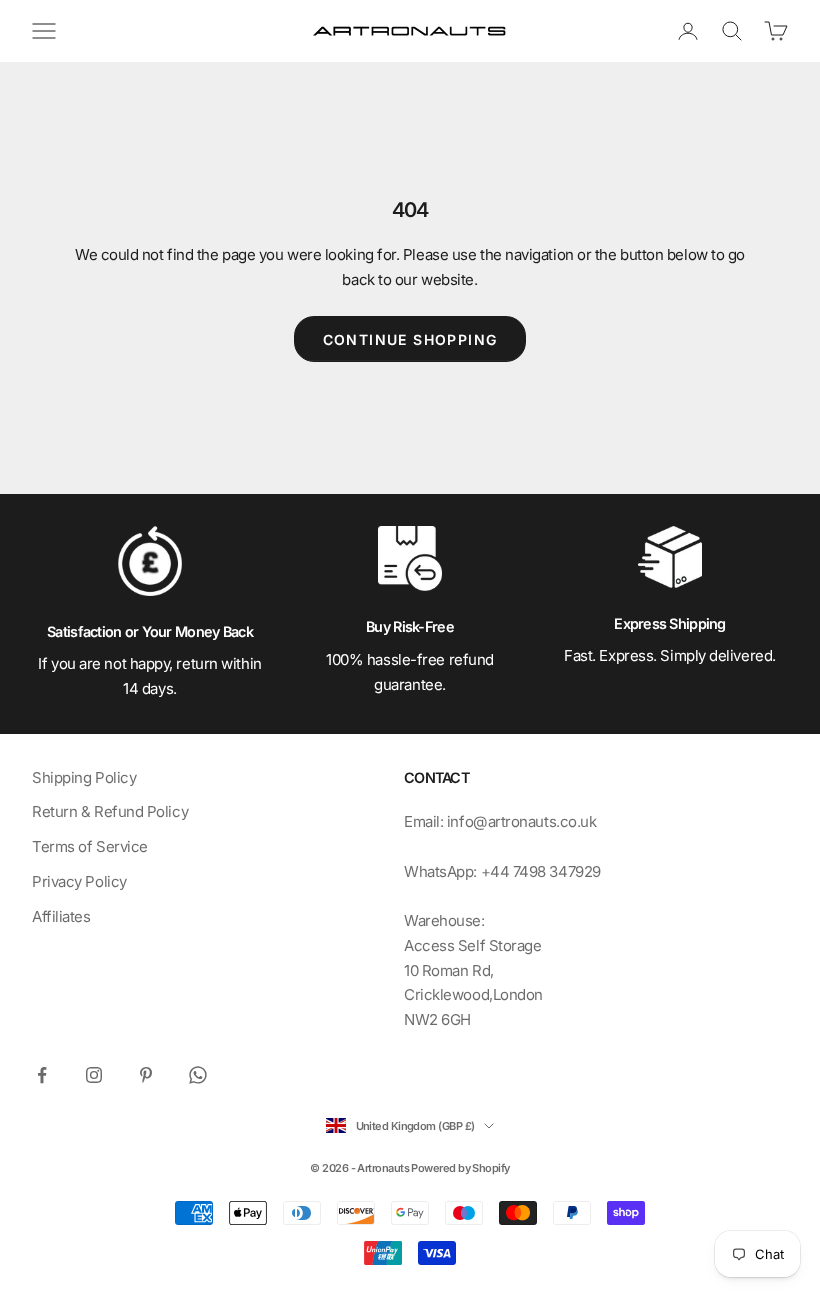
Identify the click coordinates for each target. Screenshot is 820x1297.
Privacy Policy (79, 881)
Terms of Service (90, 846)
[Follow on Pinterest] (146, 1075)
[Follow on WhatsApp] (198, 1075)
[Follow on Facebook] (42, 1075)
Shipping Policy (84, 777)
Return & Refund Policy (110, 811)
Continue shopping (410, 339)
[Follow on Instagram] (94, 1075)
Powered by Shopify (460, 1168)
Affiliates (61, 916)
